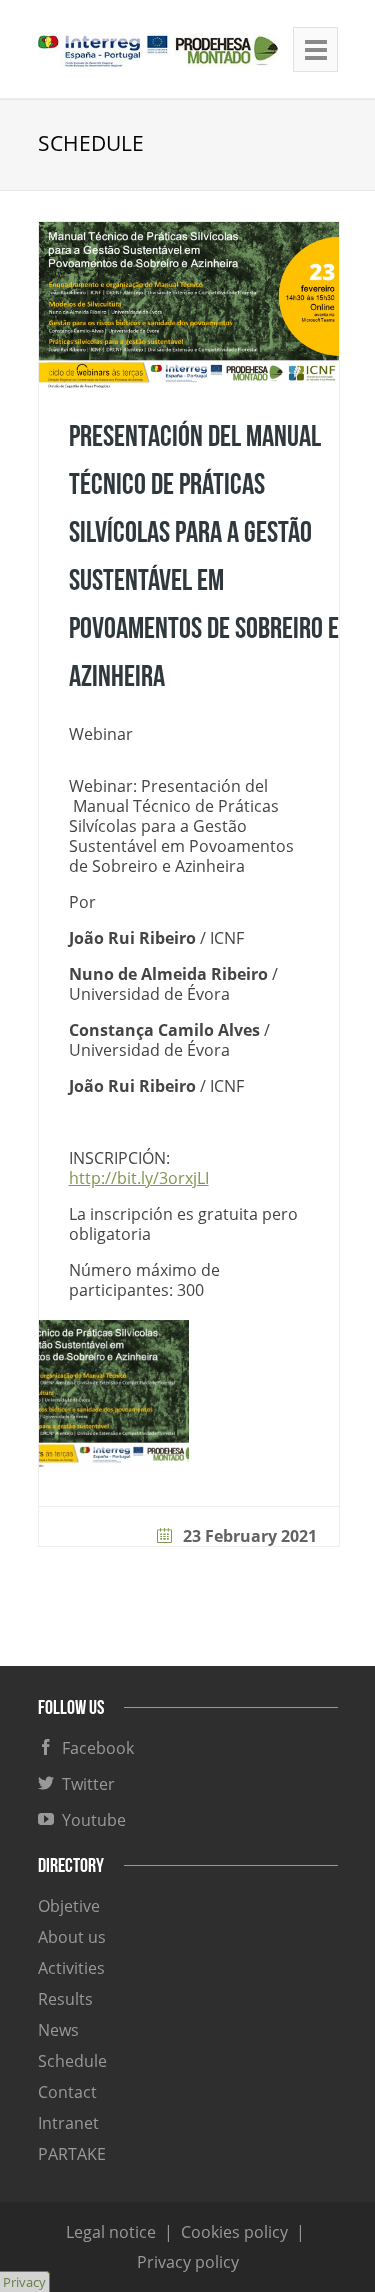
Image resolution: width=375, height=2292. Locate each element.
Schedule (72, 2061)
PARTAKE (72, 2154)
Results (65, 1999)
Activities (71, 1968)
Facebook (94, 1748)
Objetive (69, 1906)
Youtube (90, 1820)
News (58, 2030)
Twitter (84, 1784)
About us (72, 1937)
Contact (67, 2092)
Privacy (24, 2282)
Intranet (68, 2123)
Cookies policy (234, 2232)
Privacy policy (188, 2262)
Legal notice (111, 2232)
